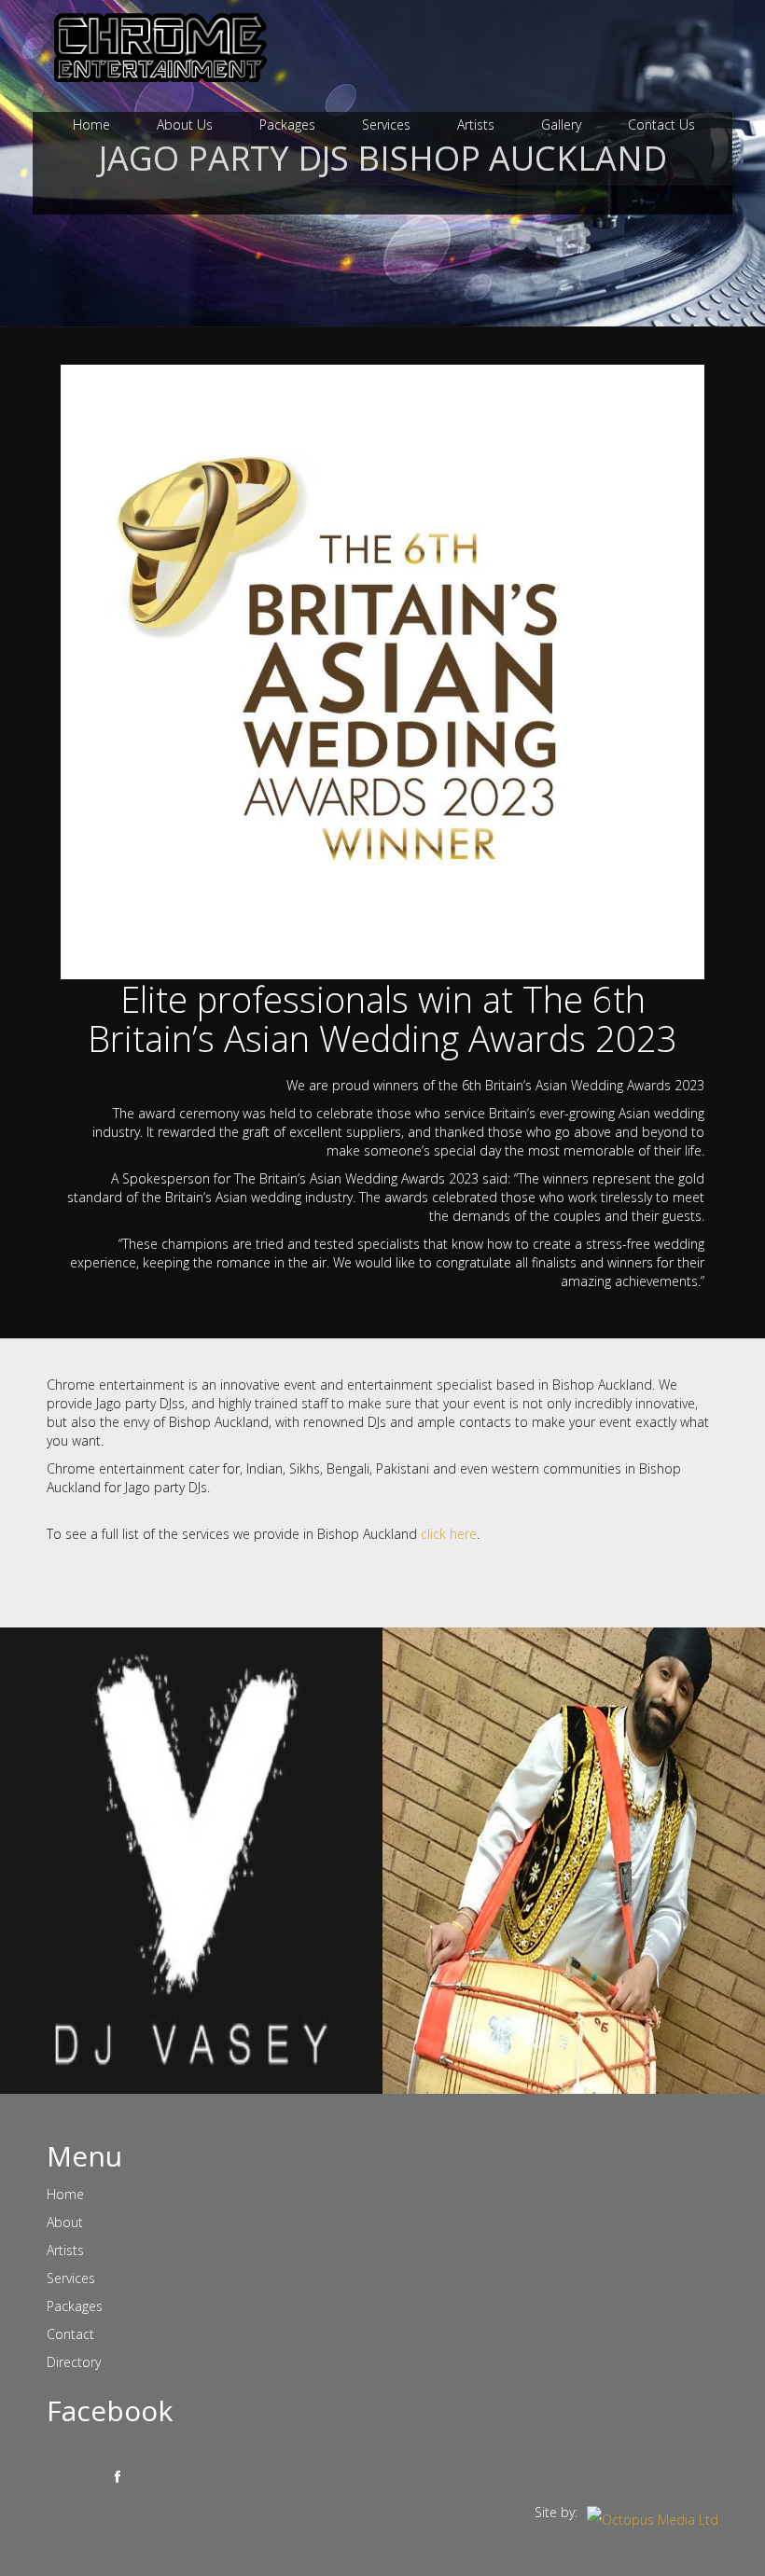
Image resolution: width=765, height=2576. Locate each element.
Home (91, 125)
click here (449, 1534)
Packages (287, 125)
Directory (74, 2362)
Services (386, 125)
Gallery (561, 125)
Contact (70, 2334)
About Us (185, 125)
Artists (476, 125)
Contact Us (661, 125)
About (65, 2222)
